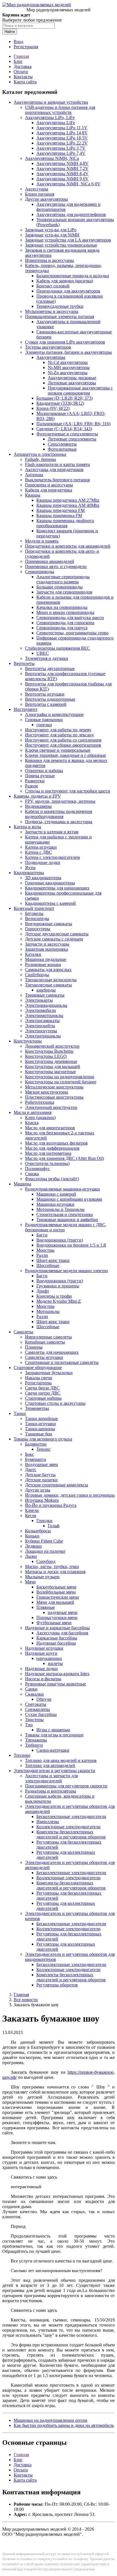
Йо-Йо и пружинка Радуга (51, 1505)
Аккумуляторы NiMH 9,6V (62, 179)
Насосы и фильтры (43, 1679)
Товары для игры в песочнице (54, 1735)
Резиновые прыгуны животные (56, 1684)
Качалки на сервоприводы (62, 607)
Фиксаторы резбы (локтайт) (52, 1179)
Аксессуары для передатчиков (54, 470)
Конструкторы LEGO (46, 1056)
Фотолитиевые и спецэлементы (67, 434)
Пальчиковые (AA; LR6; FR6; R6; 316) (73, 424)
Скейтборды (37, 975)
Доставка (23, 66)
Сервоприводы (40, 572)
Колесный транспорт (34, 908)
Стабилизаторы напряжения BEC (58, 648)
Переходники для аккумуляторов (68, 291)
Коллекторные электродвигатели (68, 1827)
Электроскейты (40, 1026)
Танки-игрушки (40, 1424)
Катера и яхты (27, 827)
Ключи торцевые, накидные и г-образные (65, 755)
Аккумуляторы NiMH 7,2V (62, 169)
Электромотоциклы (44, 1015)
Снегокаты (36, 1704)
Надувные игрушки (44, 1648)
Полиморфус (37, 1169)
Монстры (45, 1250)
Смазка (32, 1174)
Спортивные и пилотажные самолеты (62, 1362)
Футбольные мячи (54, 1623)
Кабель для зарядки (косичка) (65, 281)
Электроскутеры (41, 1031)
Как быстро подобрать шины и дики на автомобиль (64, 2425)
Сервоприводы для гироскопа (65, 623)
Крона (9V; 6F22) (53, 408)
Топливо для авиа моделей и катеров (61, 1760)
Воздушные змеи (41, 1464)
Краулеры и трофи (54, 1296)
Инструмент (26, 709)
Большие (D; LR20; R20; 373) (64, 398)
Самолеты (23, 1332)
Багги (42, 1235)
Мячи (30, 1582)
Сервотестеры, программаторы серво (72, 633)
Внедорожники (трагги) (60, 1240)
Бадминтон (36, 1444)
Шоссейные (48, 1265)
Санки (31, 1689)
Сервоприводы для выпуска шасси (70, 617)
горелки (44, 725)
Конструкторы (28, 1041)
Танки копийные (41, 1419)
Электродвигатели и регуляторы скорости (54, 1771)
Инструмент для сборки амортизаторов (63, 745)
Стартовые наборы (43, 1398)
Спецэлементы (62, 444)
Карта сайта (25, 82)
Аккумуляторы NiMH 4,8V (62, 163)
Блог (18, 61)
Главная (21, 56)
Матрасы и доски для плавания (55, 1572)
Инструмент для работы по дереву (58, 730)
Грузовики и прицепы (58, 1286)
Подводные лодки (43, 862)
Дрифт (43, 1291)
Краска (32, 1123)
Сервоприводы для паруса (62, 628)
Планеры (34, 1347)
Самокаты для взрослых (48, 970)
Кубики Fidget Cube (44, 1541)
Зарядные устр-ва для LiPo (51, 230)
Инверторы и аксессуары (49, 260)
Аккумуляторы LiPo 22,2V (62, 143)
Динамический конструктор (52, 1046)
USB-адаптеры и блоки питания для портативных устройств (60, 110)
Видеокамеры (38, 806)
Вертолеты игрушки (45, 694)
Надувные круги (41, 1653)
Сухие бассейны (41, 1714)
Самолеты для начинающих (52, 1352)
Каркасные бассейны (57, 1638)
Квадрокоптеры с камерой (50, 903)
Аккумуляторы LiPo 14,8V (62, 133)
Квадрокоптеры (29, 873)
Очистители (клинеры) (47, 1163)
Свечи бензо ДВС (42, 1388)
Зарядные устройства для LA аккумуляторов (68, 240)
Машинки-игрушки (55, 1204)
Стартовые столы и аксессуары (55, 1403)
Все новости (26, 2000)
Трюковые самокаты (45, 995)
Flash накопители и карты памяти (58, 464)
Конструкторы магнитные (50, 1072)
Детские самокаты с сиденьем (54, 939)
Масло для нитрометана (48, 1153)
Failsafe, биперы (40, 459)
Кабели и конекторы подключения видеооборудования (58, 814)
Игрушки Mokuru (42, 1500)
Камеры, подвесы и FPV (37, 796)
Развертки (35, 781)
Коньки (32, 1536)
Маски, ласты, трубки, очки (52, 1566)
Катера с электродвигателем (52, 857)
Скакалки (34, 1694)
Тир (29, 1725)
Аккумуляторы (51, 357)
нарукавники (49, 1658)
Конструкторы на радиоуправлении (60, 1077)
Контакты (23, 77)
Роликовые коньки (43, 964)
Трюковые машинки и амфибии (67, 1220)
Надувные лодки (41, 1669)
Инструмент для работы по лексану (59, 735)
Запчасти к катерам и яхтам (52, 832)
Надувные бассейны (56, 1643)
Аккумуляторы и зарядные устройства (51, 102)
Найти (10, 32)
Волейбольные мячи (56, 1592)
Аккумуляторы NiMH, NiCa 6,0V (68, 184)
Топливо (22, 1755)
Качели (32, 1510)
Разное (32, 786)
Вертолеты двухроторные (50, 669)
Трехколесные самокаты (48, 985)
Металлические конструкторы (54, 1087)
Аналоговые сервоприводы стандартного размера (63, 579)
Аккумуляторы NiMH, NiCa (52, 158)
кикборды (46, 990)
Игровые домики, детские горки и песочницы (70, 1495)
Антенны (34, 475)
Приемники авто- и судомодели (56, 566)
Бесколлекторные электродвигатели (71, 1816)
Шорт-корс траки (53, 1260)
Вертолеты (24, 663)
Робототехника (40, 1102)
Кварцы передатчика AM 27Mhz (68, 500)
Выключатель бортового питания (57, 480)
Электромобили (40, 1010)
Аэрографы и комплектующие (54, 714)
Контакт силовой (53, 286)
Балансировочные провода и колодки (73, 276)
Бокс (30, 1454)
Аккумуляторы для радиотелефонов (71, 214)
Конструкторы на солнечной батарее (61, 1082)
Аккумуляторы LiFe (56, 123)
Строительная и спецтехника (65, 1214)
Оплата (21, 72)
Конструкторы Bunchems (49, 1051)
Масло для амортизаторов (50, 1128)
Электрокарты (39, 1000)
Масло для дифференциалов (52, 1148)
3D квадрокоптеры (43, 878)
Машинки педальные (46, 959)
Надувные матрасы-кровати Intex (57, 1674)
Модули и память (42, 541)
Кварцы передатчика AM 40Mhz (68, 505)
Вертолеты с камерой (46, 704)
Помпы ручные (40, 776)
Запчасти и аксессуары (47, 944)
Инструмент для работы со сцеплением (63, 740)
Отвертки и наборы (44, 771)
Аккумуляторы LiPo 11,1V (62, 128)
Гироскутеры (38, 929)
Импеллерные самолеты (48, 1337)
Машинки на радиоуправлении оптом (50, 2420)
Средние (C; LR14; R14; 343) (64, 429)
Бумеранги (35, 1459)
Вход (18, 42)
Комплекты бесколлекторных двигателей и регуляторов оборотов (71, 1834)
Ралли (42, 1255)
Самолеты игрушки (44, 1357)
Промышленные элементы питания (59, 316)
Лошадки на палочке (45, 1551)
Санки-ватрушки (53, 1750)
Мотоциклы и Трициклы (60, 1209)
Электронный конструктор (51, 1107)
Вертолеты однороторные (50, 699)
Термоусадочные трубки (60, 306)
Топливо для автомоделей (50, 1765)
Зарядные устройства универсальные (61, 245)
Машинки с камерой (56, 1194)
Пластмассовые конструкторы (54, 1097)
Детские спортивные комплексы (57, 1485)
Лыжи (31, 1556)
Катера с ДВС (38, 852)
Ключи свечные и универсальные (58, 750)
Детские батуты (40, 1475)
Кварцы (33, 495)
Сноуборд (46, 1561)
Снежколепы (37, 1709)
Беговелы (34, 913)
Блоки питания (40, 194)
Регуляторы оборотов (57, 1985)
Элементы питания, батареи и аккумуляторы (68, 352)
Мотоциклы (48, 1311)
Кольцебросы (38, 1531)
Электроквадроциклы (46, 1005)
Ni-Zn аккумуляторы (68, 373)
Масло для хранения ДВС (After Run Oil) (64, 1158)
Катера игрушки (41, 847)
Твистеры (34, 1720)
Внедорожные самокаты (49, 924)
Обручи (44, 1699)
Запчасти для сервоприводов (64, 592)
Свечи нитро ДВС (43, 1393)
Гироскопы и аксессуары (49, 485)
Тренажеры (36, 1740)
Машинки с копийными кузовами (69, 1199)
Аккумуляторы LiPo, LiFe (50, 117)
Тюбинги (34, 1745)
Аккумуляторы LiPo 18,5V (62, 138)
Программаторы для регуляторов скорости (66, 1786)
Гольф (54, 1526)
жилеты (55, 1663)
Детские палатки (41, 1480)
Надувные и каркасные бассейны (57, 1628)
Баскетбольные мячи (56, 1587)
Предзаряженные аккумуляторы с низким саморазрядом (80, 390)
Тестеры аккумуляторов (48, 347)
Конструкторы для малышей (53, 1066)
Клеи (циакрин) (40, 1118)
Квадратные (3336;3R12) (60, 403)
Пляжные (46, 1607)
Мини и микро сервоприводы (65, 612)
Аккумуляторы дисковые (72, 378)
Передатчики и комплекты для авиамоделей (68, 546)
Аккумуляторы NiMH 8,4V (62, 174)
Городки (44, 1521)
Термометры (37, 1408)
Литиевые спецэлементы (72, 439)
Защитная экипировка (46, 949)
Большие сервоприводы (59, 587)
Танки (20, 1413)
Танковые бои (39, 1434)
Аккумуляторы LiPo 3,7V (61, 148)
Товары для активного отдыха (43, 1439)
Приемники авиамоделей (50, 561)
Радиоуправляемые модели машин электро (66, 1271)
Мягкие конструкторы (47, 1092)
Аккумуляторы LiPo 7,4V (61, 153)
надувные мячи (63, 1612)
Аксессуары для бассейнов (62, 1633)
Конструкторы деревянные (51, 1061)
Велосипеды (37, 919)
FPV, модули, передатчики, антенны (60, 801)
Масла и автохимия (33, 1112)
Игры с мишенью (53, 1730)
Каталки (33, 954)
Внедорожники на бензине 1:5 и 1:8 (71, 1245)
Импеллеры (48, 1822)
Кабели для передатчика (49, 490)
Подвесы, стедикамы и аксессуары (59, 822)
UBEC (43, 653)
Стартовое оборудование (38, 1368)
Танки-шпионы (40, 1429)
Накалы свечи (39, 1378)
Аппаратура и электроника (40, 454)
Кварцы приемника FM (59, 515)
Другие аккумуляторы (46, 199)
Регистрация (26, 47)
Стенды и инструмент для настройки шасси (68, 791)
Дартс (31, 1470)
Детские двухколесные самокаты (57, 934)
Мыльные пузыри (42, 1577)
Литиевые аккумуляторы (72, 383)
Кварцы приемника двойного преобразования (65, 523)
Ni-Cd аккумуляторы (68, 362)
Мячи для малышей (55, 1602)
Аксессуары (37, 189)
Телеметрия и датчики (47, 658)
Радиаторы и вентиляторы (51, 1791)
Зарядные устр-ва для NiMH (52, 235)
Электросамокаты (42, 1021)
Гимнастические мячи (58, 1597)
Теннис (43, 1449)
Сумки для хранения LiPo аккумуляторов (65, 342)
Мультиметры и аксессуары (52, 311)
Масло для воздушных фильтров (56, 1143)
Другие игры (38, 1490)
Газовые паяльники (44, 720)
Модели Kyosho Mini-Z (59, 1301)
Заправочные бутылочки (49, 1373)
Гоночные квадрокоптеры (50, 883)
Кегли (31, 1515)
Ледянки (33, 1546)
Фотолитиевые (62, 449)
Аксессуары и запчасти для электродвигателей (51, 1778)
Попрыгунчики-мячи (57, 1618)
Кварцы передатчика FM (60, 510)
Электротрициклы (43, 1036)
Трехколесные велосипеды (51, 980)
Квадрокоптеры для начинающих (57, 888)
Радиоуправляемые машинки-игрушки (62, 1189)
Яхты (30, 868)
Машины (22, 1184)
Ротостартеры (38, 1383)
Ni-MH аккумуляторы (69, 367)
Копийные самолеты (45, 1342)
